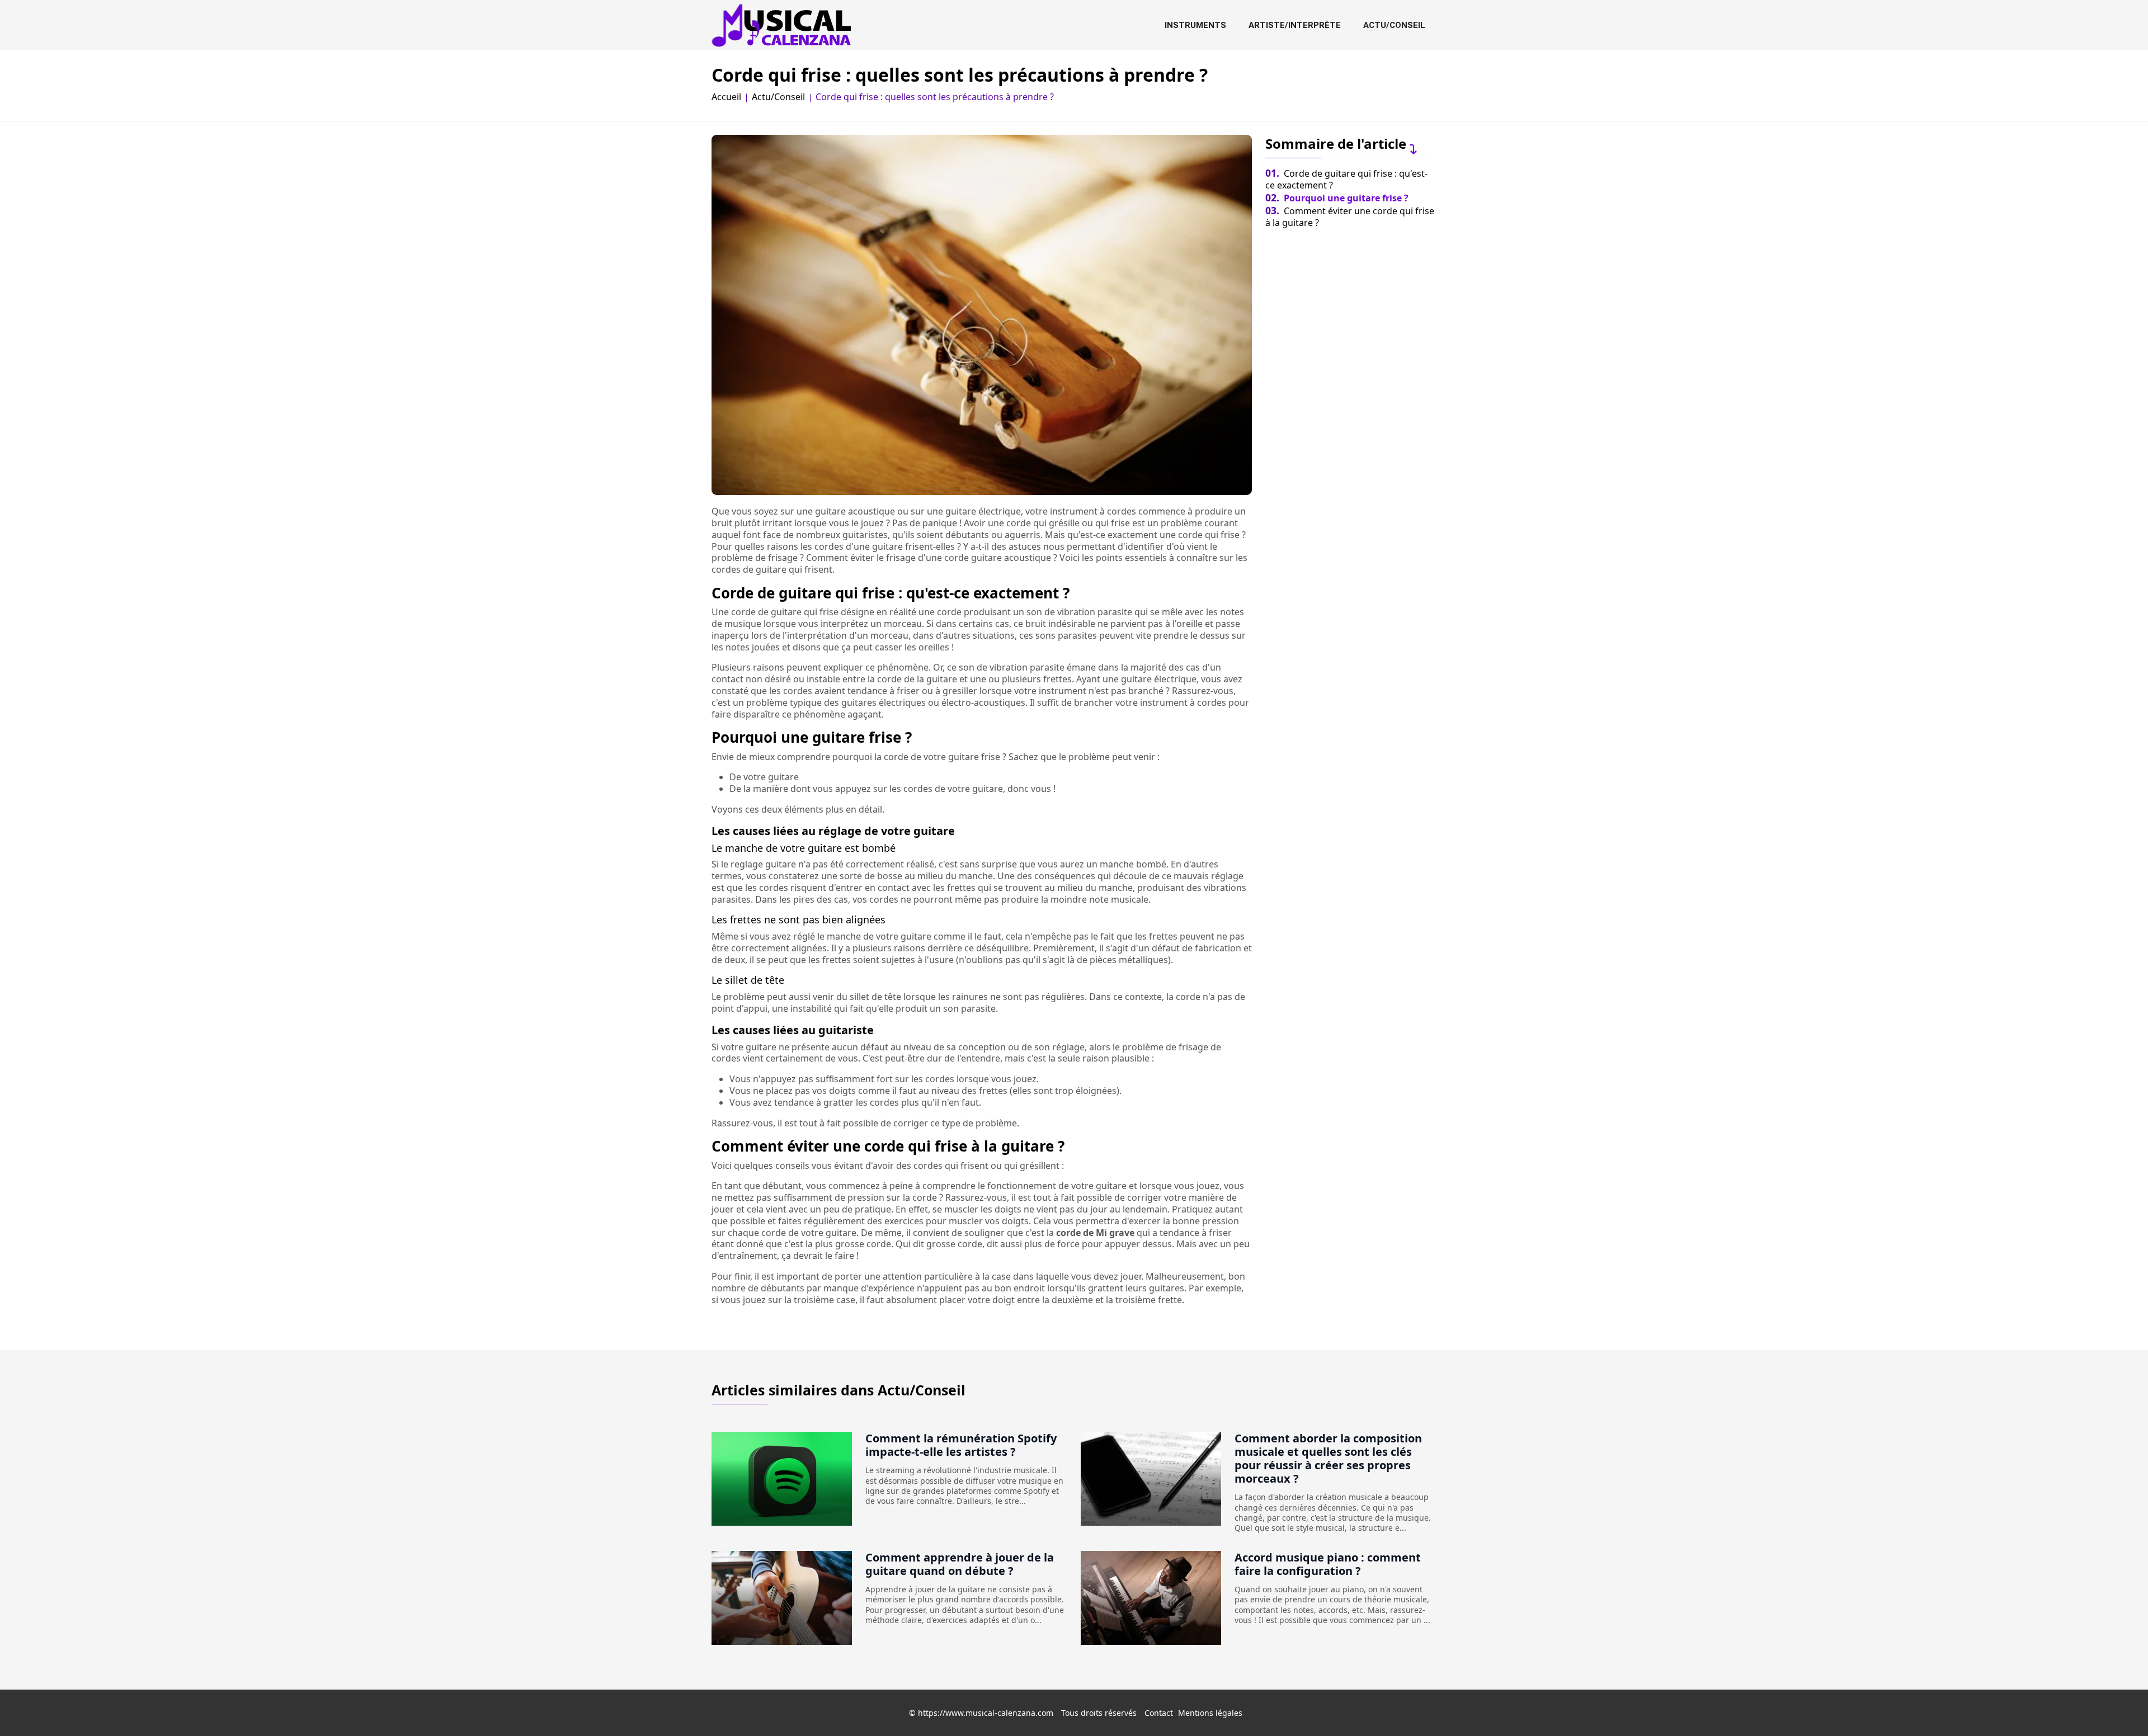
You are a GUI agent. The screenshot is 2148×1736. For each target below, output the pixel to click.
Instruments (1195, 25)
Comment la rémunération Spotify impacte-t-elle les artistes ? (961, 1445)
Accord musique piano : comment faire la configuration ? (1328, 1564)
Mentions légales (1210, 1713)
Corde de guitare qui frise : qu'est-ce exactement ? (1346, 179)
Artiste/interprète (1295, 25)
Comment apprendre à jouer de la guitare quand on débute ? (960, 1564)
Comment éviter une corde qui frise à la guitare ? (1350, 217)
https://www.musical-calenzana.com (986, 1713)
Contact (1159, 1713)
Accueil (726, 97)
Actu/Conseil (1394, 25)
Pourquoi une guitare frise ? (1337, 198)
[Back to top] (2117, 1705)
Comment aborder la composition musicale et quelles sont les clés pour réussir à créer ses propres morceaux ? (1328, 1458)
